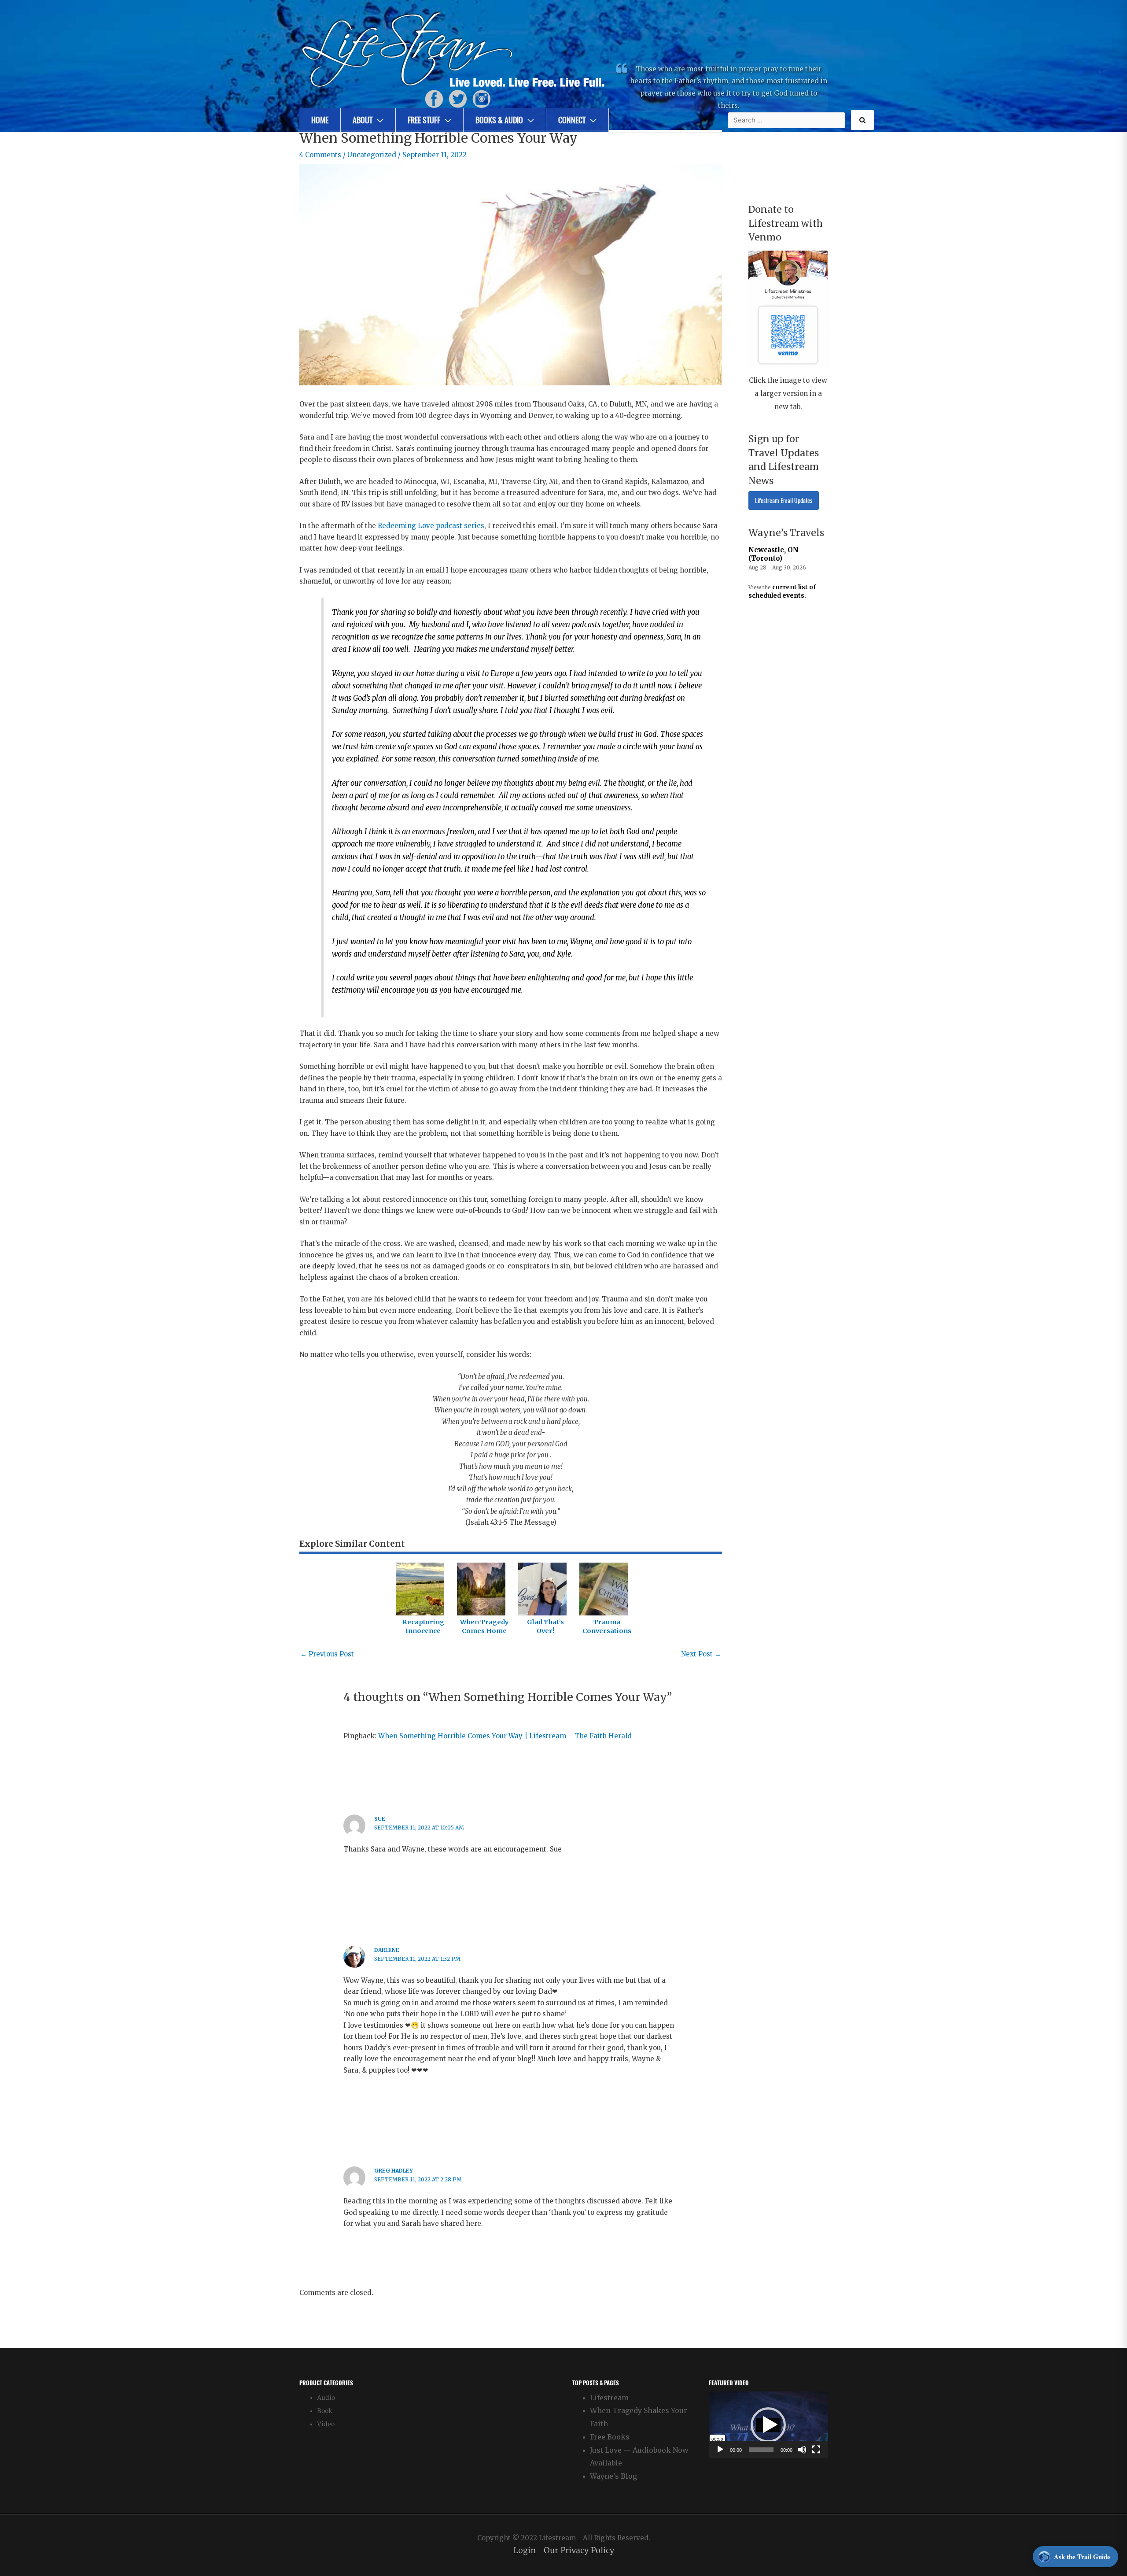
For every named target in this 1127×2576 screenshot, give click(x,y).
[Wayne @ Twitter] (458, 98)
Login (525, 2551)
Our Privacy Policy (579, 2551)
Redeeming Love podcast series (431, 526)
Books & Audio (499, 120)
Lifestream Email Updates (784, 501)
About (363, 120)
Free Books (610, 2437)
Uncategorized (372, 155)
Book (325, 2411)
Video (326, 2424)
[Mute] (802, 2450)
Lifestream (609, 2398)
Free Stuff (424, 120)
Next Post (701, 1654)
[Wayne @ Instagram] (482, 98)
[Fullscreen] (816, 2450)
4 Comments (320, 155)
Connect (572, 120)
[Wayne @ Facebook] (434, 98)
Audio (326, 2398)
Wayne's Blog (613, 2476)
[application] (768, 2425)
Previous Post (327, 1654)
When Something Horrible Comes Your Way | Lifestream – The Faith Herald (505, 1736)
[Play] (720, 2450)
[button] (768, 2425)
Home (320, 120)
